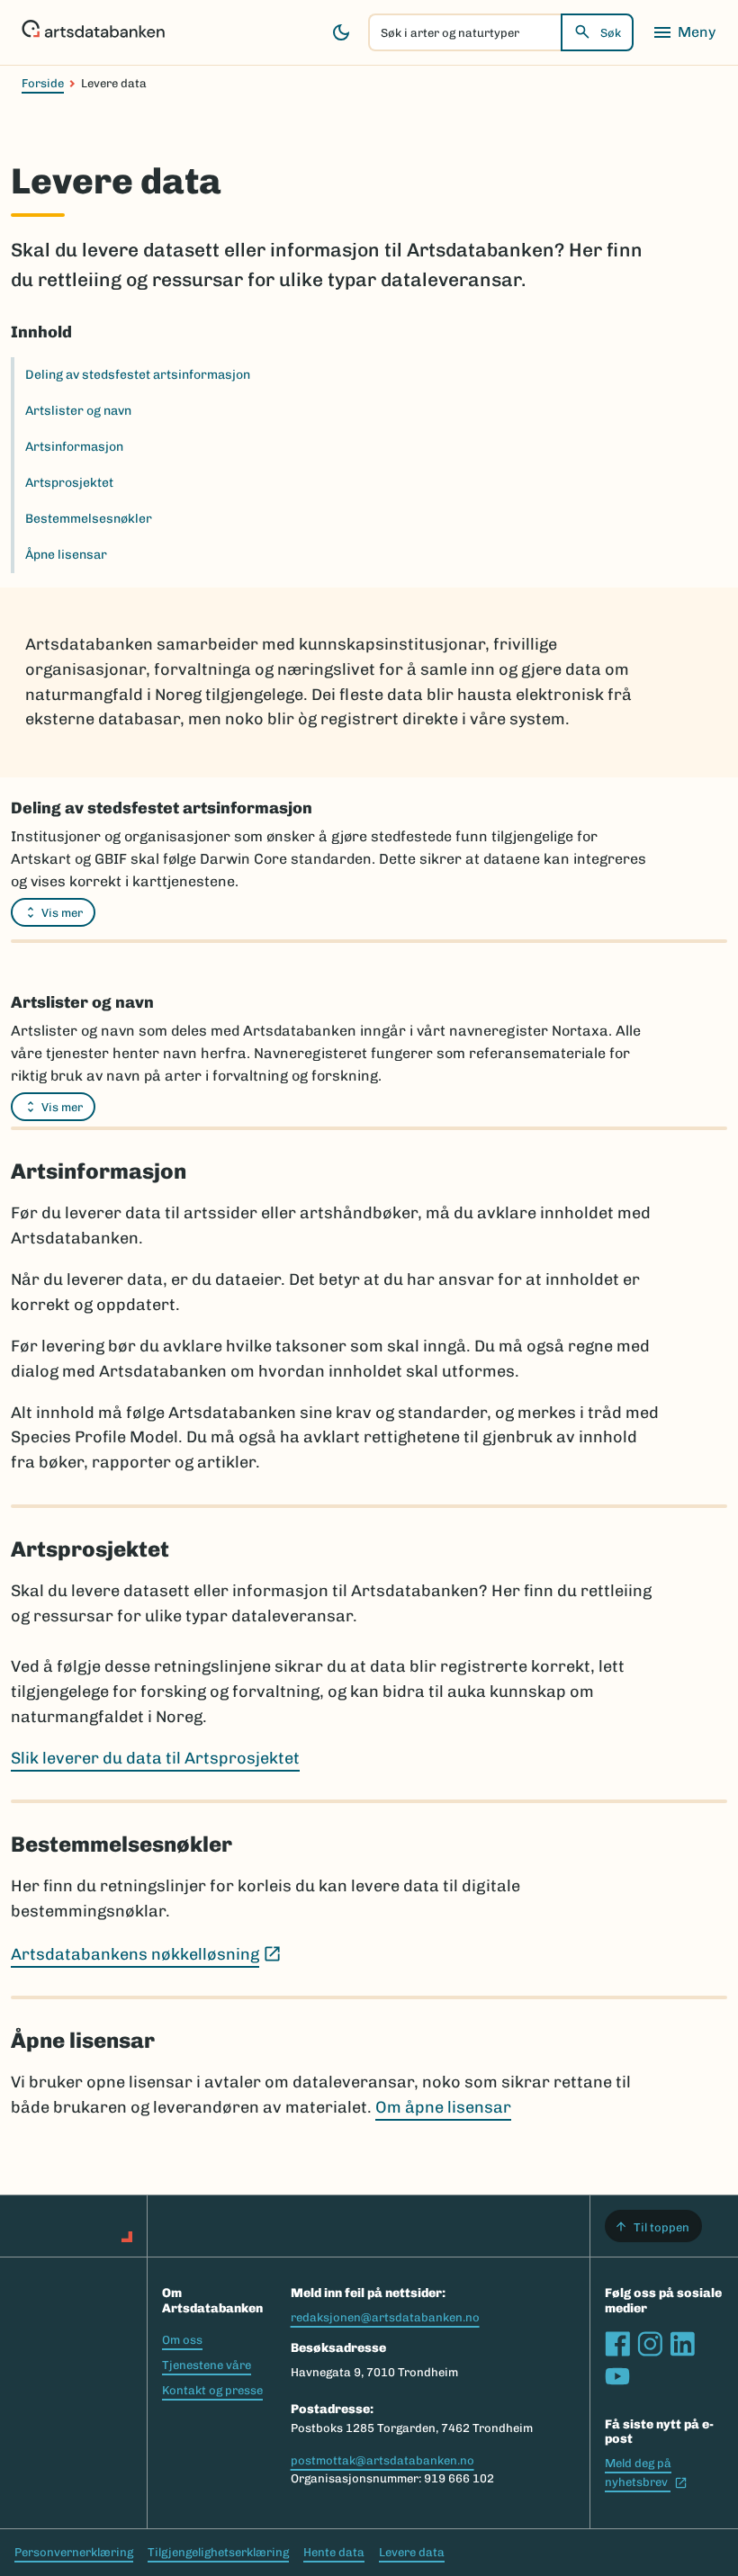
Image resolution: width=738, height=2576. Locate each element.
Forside (43, 83)
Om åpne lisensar (443, 2107)
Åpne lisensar (66, 555)
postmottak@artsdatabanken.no (382, 2460)
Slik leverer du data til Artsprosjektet (155, 1758)
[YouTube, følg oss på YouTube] (617, 2376)
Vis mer (62, 913)
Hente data (334, 2552)
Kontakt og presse (212, 2390)
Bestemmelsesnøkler (89, 519)
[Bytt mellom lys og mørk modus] (341, 32)
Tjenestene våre (207, 2365)
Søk (611, 33)
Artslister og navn (78, 411)
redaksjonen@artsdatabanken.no (385, 2317)
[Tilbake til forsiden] (93, 32)
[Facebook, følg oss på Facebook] (617, 2344)
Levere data (412, 2552)
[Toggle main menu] (684, 32)
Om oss (182, 2340)
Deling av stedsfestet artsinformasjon (138, 375)
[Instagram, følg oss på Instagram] (650, 2344)
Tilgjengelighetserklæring (218, 2552)
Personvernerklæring (74, 2552)
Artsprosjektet (69, 483)
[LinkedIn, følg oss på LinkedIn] (682, 2344)
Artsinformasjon (74, 447)
